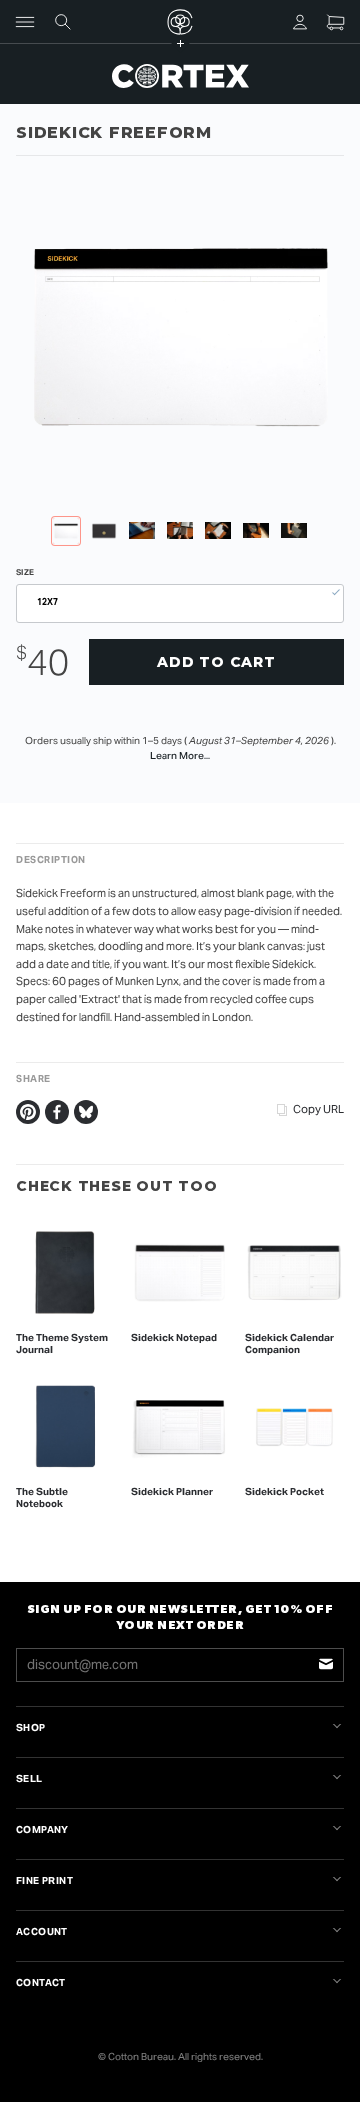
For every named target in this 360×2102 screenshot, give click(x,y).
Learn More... (180, 755)
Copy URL (318, 1109)
